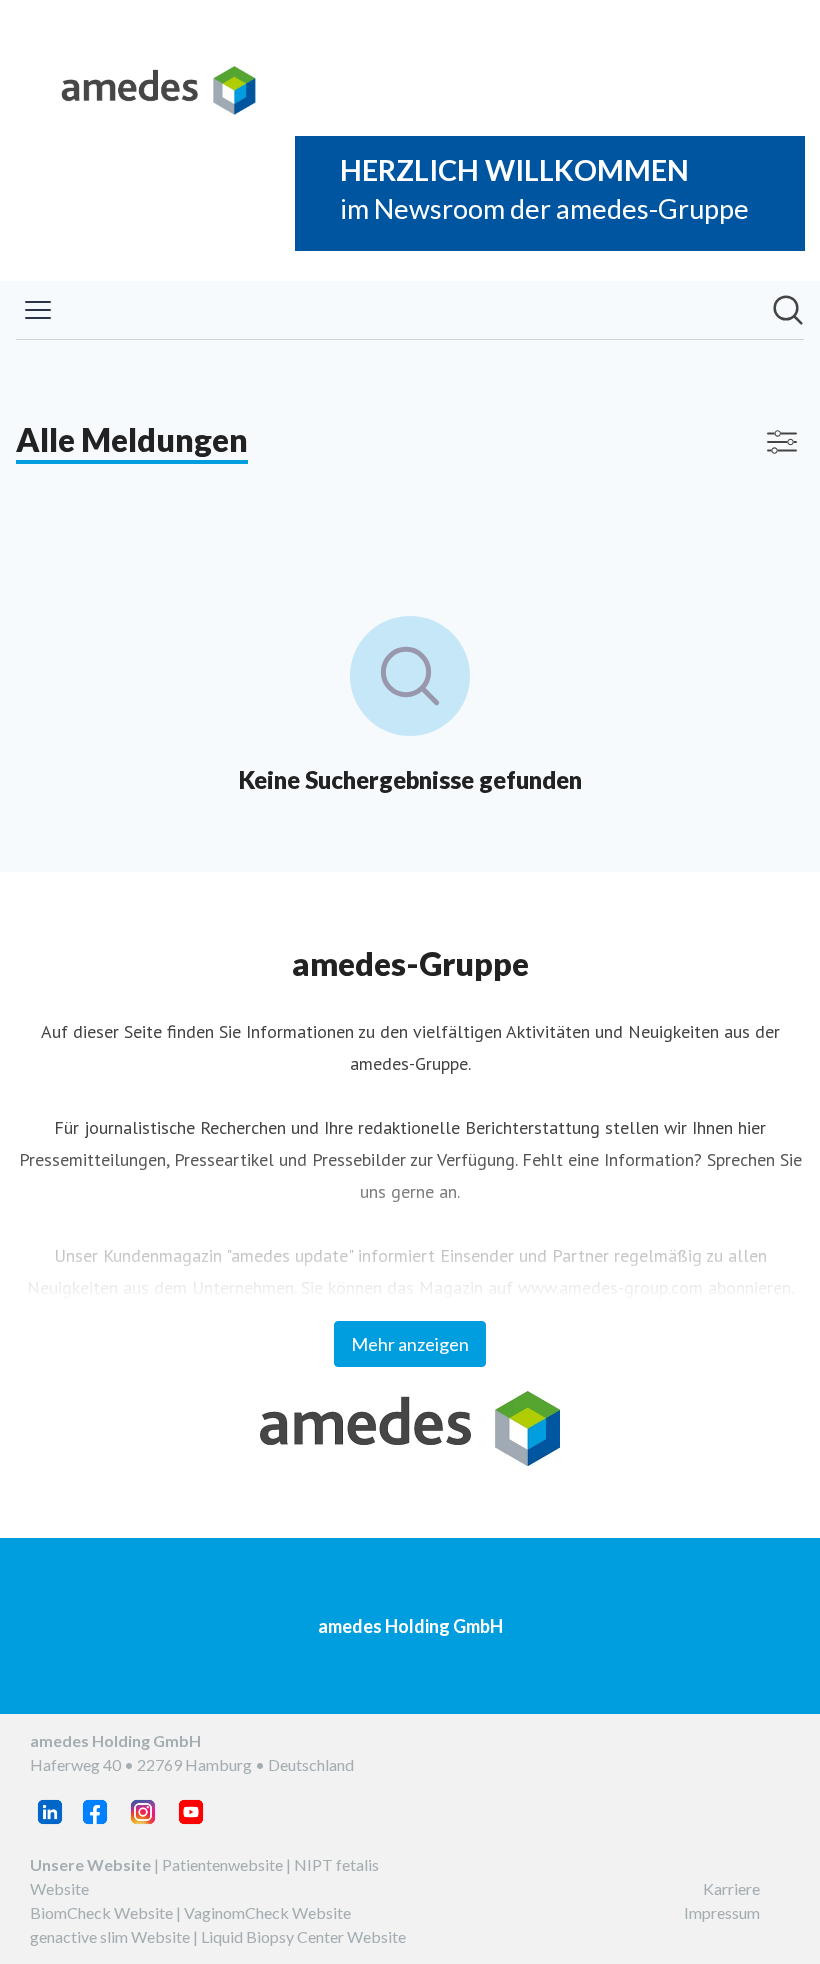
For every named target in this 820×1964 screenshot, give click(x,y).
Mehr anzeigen (410, 1344)
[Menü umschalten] (38, 310)
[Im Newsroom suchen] (788, 310)
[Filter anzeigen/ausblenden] (782, 442)
